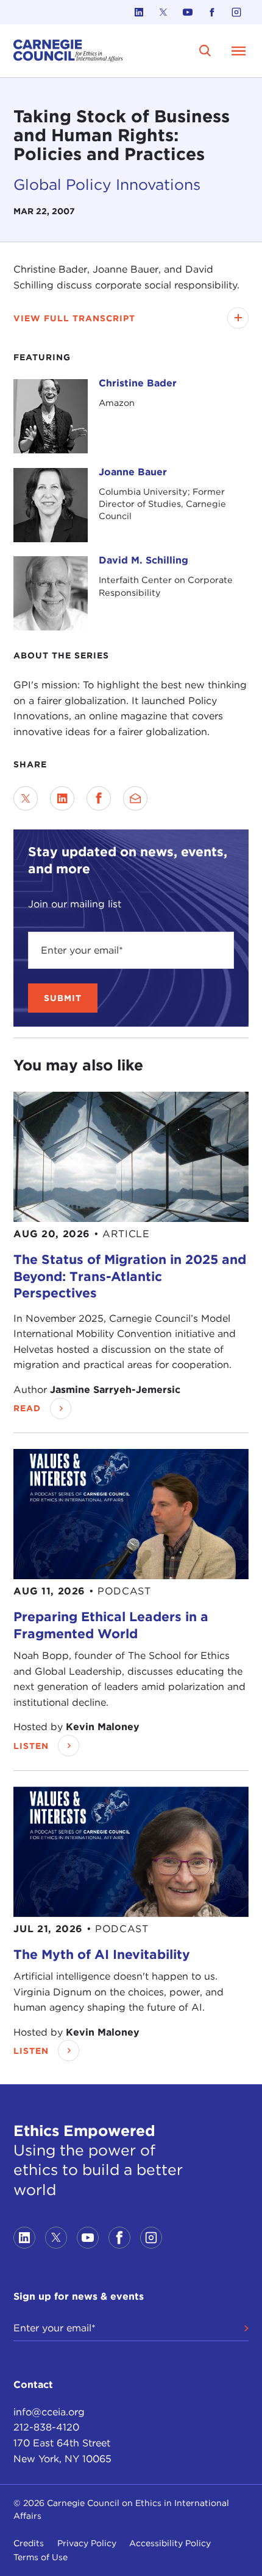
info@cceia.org (49, 2412)
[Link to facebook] (212, 12)
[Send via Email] (135, 798)
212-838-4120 (46, 2427)
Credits (29, 2543)
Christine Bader (138, 383)
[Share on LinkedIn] (62, 798)
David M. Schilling (143, 560)
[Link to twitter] (163, 12)
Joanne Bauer (133, 472)
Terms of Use (41, 2557)
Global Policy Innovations (107, 184)
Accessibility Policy (170, 2543)
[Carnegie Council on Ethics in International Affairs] (68, 51)
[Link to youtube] (188, 12)
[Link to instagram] (236, 12)
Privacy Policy (87, 2543)
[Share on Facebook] (99, 798)
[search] (206, 51)
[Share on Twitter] (26, 798)
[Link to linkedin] (139, 12)
